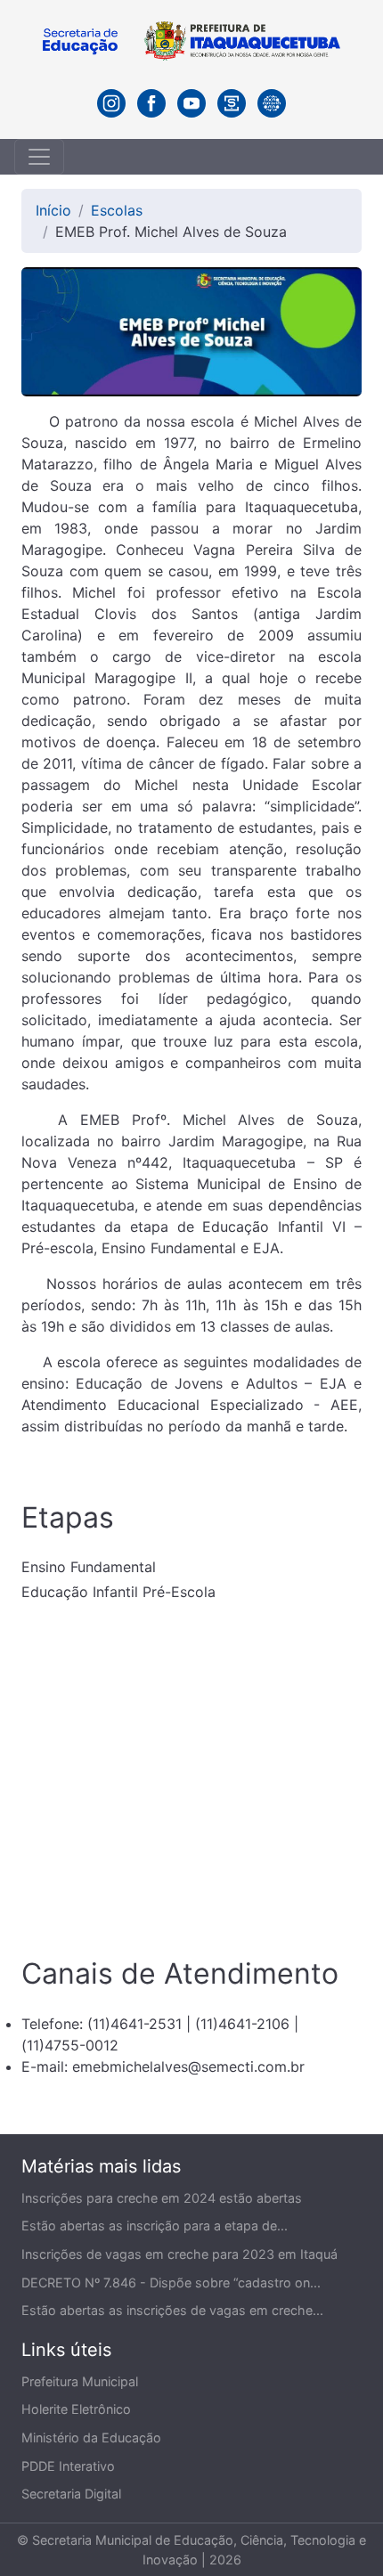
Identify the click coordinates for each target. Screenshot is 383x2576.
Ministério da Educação (91, 2437)
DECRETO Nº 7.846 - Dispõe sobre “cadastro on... (171, 2283)
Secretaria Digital (71, 2494)
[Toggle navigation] (39, 157)
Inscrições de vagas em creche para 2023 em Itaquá (179, 2254)
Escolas (117, 210)
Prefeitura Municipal (80, 2381)
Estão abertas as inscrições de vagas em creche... (172, 2310)
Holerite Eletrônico (76, 2409)
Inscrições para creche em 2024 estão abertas (162, 2198)
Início (53, 210)
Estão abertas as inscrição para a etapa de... (155, 2225)
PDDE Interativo (68, 2466)
